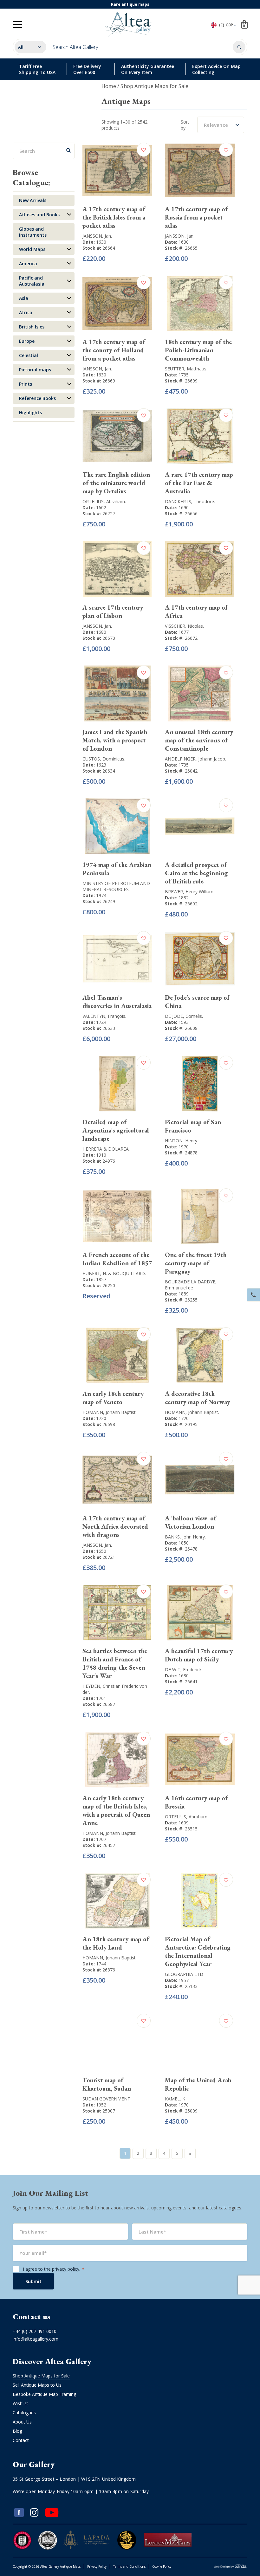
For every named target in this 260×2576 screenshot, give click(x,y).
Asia (24, 298)
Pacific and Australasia (32, 281)
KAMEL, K (175, 2099)
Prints (26, 384)
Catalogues (24, 2413)
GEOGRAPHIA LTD (184, 1974)
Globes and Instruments (33, 232)
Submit (33, 2281)
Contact (21, 2440)
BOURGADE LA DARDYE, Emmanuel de (191, 1285)
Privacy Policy (97, 2566)
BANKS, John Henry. (185, 1537)
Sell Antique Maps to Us (37, 2385)
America (28, 264)
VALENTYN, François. (104, 1016)
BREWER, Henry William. (190, 892)
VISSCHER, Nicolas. (184, 626)
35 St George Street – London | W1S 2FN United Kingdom (74, 2479)
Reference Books (37, 398)
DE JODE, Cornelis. (184, 1016)
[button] (144, 150)
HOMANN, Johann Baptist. (110, 1412)
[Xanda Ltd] (231, 2567)
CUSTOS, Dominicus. (104, 759)
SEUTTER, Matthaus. (186, 369)
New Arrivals (33, 200)
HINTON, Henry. (182, 1141)
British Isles (32, 327)
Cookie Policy (162, 2566)
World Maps (32, 249)
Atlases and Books (39, 215)
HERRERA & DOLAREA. (106, 1149)
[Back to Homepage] (129, 24)
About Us (22, 2422)
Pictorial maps (35, 370)
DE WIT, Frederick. (184, 1670)
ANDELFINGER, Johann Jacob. (195, 759)
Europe (27, 341)
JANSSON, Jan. (97, 236)
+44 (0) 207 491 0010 (35, 2331)
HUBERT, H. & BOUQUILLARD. (114, 1273)
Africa (26, 312)
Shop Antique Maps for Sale (41, 2376)
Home (109, 86)
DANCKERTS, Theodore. (190, 501)
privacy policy (66, 2269)
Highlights (30, 412)
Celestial (29, 355)
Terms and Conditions (129, 2566)
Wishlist (20, 2403)
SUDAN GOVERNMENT (106, 2099)
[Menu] (17, 25)
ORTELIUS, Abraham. (104, 501)
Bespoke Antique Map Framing (44, 2394)
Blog (17, 2431)
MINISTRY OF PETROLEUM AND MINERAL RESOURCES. (116, 886)
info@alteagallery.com (36, 2339)
